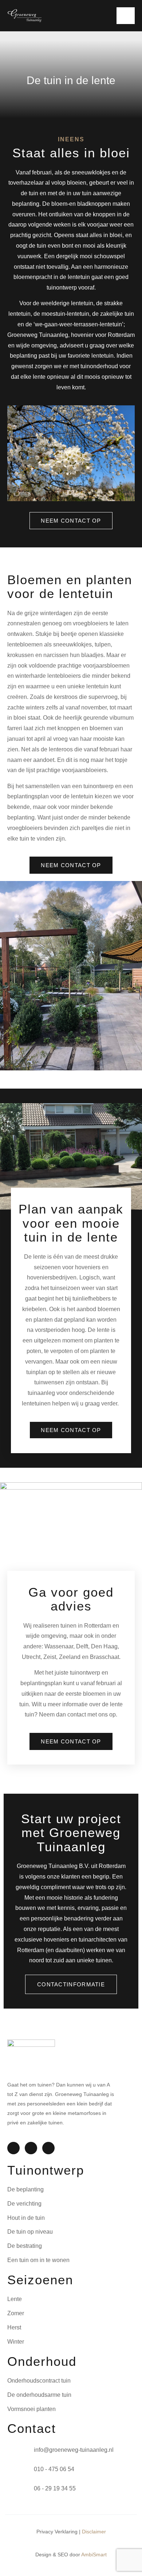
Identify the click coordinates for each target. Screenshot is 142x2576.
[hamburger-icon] (126, 16)
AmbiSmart (94, 2555)
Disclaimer (94, 2532)
